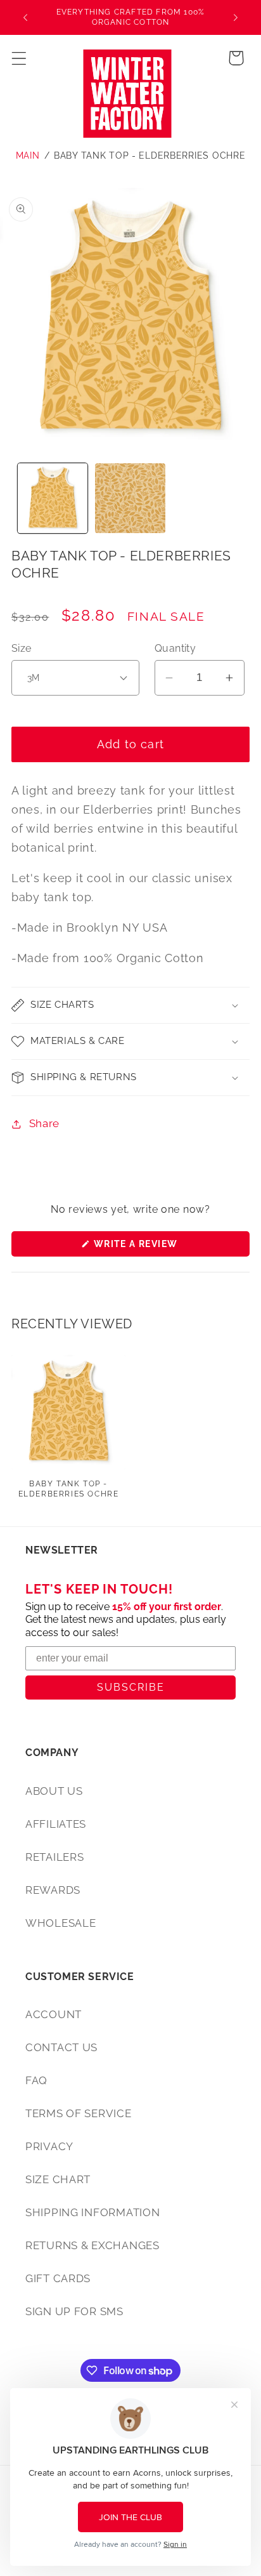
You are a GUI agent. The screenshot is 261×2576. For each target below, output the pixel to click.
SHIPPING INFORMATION (92, 2212)
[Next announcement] (236, 18)
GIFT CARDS (58, 2278)
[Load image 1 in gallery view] (53, 499)
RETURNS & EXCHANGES (92, 2245)
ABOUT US (54, 1791)
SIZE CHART (58, 2179)
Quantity (175, 648)
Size (22, 648)
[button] (19, 58)
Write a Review (160, 1247)
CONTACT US (61, 2047)
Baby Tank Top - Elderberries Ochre (150, 155)
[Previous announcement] (25, 18)
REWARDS (53, 1890)
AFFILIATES (56, 1824)
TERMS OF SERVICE (79, 2113)
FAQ (36, 2080)
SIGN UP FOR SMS (74, 2311)
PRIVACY (49, 2146)
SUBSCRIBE (131, 1687)
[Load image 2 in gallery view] (130, 499)
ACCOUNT (54, 2014)
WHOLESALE (60, 1923)
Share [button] (44, 1123)
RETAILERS (54, 1857)
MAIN (28, 155)
